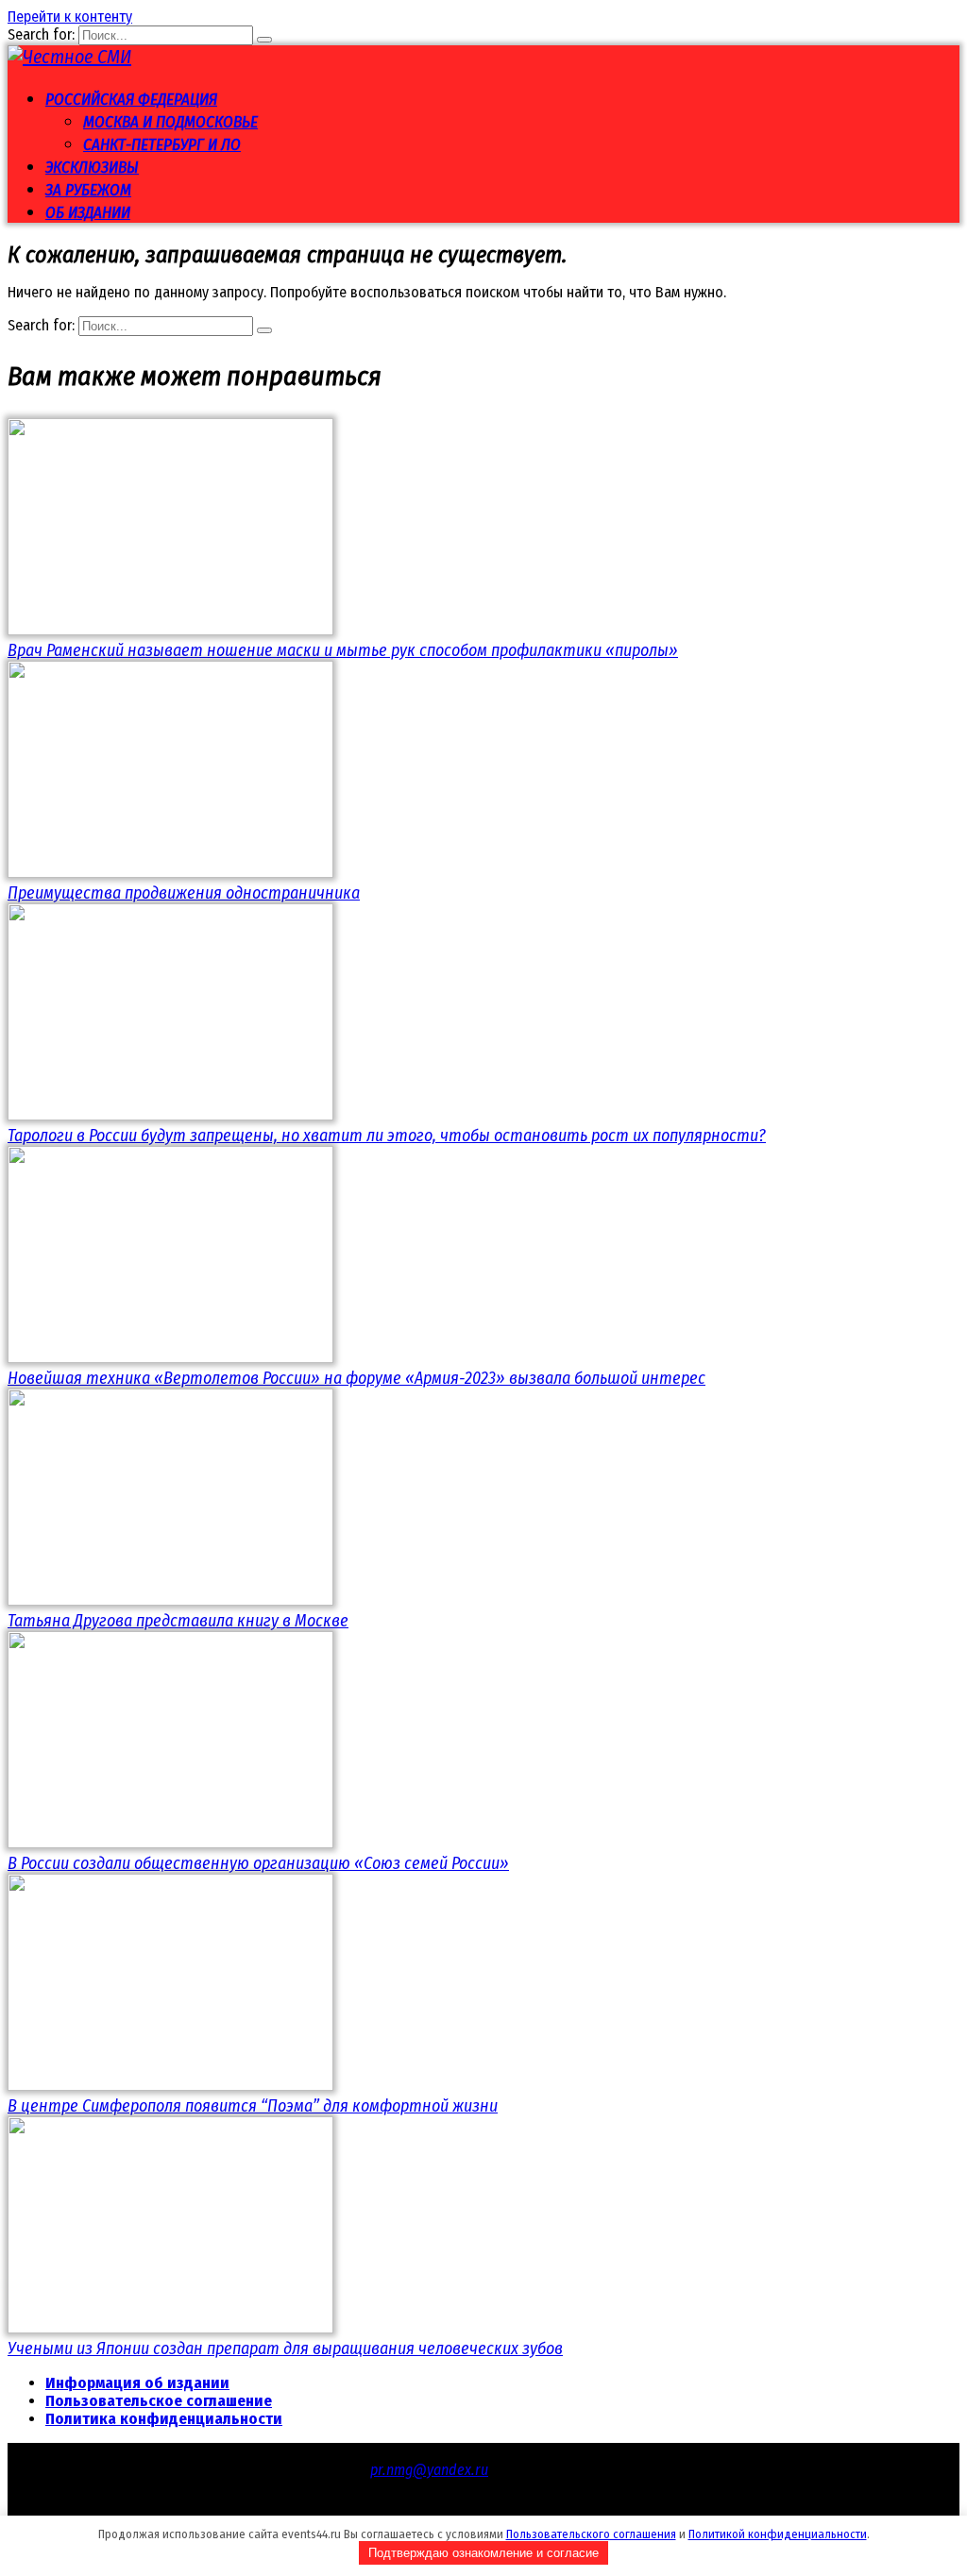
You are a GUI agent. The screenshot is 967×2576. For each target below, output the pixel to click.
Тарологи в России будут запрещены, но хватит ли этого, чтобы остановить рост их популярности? (387, 1136)
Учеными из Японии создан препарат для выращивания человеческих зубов (285, 2349)
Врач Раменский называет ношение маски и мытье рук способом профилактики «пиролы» (343, 650)
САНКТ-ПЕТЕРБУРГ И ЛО (162, 145)
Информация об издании (137, 2383)
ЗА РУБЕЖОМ (88, 190)
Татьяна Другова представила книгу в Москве (178, 1621)
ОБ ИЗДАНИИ (88, 213)
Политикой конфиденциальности (778, 2534)
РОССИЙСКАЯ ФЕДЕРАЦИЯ (131, 100)
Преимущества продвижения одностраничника (184, 893)
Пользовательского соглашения (591, 2534)
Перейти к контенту (70, 17)
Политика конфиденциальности (164, 2419)
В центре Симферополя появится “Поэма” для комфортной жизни (253, 2106)
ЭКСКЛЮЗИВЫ (92, 168)
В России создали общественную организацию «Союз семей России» (258, 1863)
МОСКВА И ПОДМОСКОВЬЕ (170, 122)
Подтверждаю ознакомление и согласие (483, 2553)
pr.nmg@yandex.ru (429, 2470)
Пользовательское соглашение (159, 2401)
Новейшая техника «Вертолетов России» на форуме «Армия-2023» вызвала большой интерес (356, 1378)
